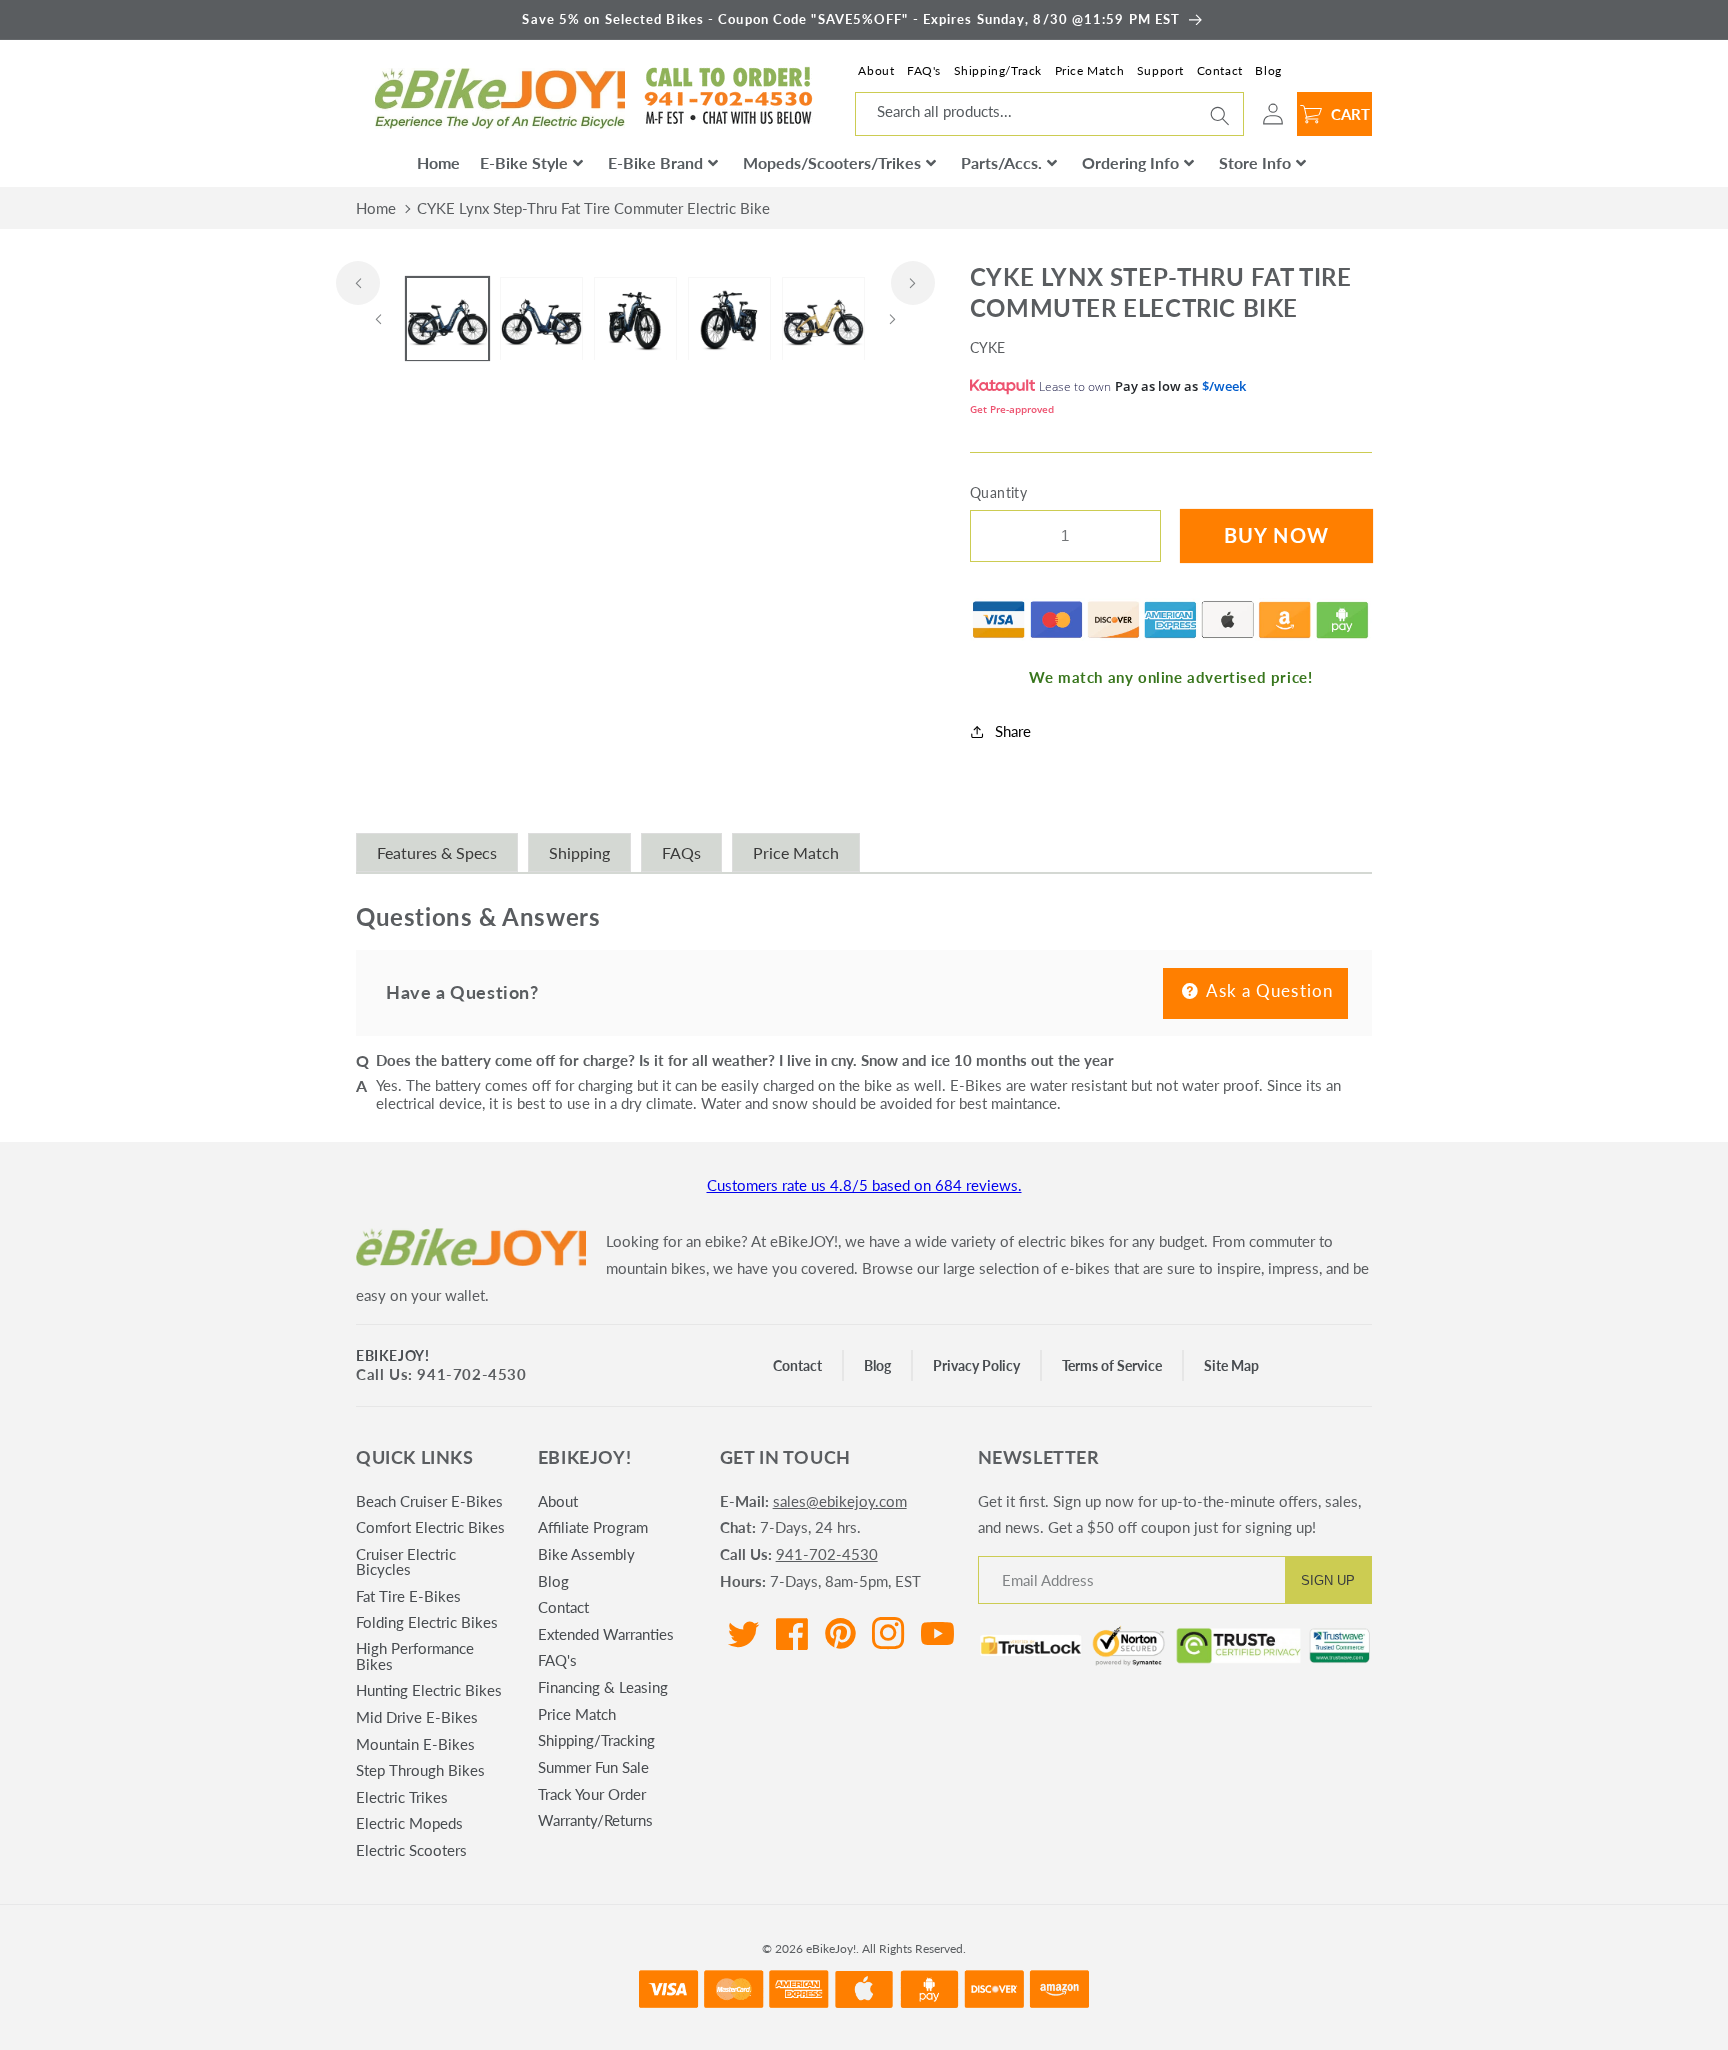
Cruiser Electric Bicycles (406, 1561)
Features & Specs (437, 852)
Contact (1220, 70)
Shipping (579, 852)
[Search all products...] (1220, 116)
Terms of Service (1112, 1365)
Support (1160, 70)
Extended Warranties (606, 1634)
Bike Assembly (586, 1554)
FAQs (681, 852)
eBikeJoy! (392, 1355)
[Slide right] (913, 283)
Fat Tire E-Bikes (408, 1596)
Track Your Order (592, 1794)
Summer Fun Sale (593, 1767)
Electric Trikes (402, 1797)
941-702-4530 (827, 1554)
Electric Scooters (411, 1850)
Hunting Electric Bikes (429, 1690)
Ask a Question (1268, 991)
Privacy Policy (976, 1365)
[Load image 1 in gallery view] (447, 319)
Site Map (1231, 1365)
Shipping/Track (998, 70)
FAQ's (924, 70)
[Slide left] (358, 283)
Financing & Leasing (603, 1687)
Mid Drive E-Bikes (417, 1717)
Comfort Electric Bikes (430, 1527)
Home (438, 162)
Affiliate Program (593, 1527)
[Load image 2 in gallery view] (541, 319)
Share (1013, 732)
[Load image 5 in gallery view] (823, 319)
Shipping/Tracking (596, 1740)
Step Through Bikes (420, 1770)
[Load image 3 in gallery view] (635, 319)
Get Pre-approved (1012, 410)
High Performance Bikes (415, 1655)
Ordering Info (1130, 162)
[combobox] (1049, 114)
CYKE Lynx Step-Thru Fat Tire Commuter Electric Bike (593, 208)
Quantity (999, 492)
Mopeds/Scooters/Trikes (832, 162)
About (876, 70)
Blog (1268, 70)
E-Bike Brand (655, 162)
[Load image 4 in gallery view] (729, 319)
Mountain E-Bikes (415, 1744)
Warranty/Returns (595, 1820)
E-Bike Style (524, 162)
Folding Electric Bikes (427, 1622)
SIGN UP (1328, 1580)
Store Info (1255, 162)
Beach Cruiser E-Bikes (429, 1502)
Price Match (1090, 70)
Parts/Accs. (1001, 162)
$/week (1224, 387)
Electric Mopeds (409, 1823)
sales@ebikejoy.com (840, 1501)
